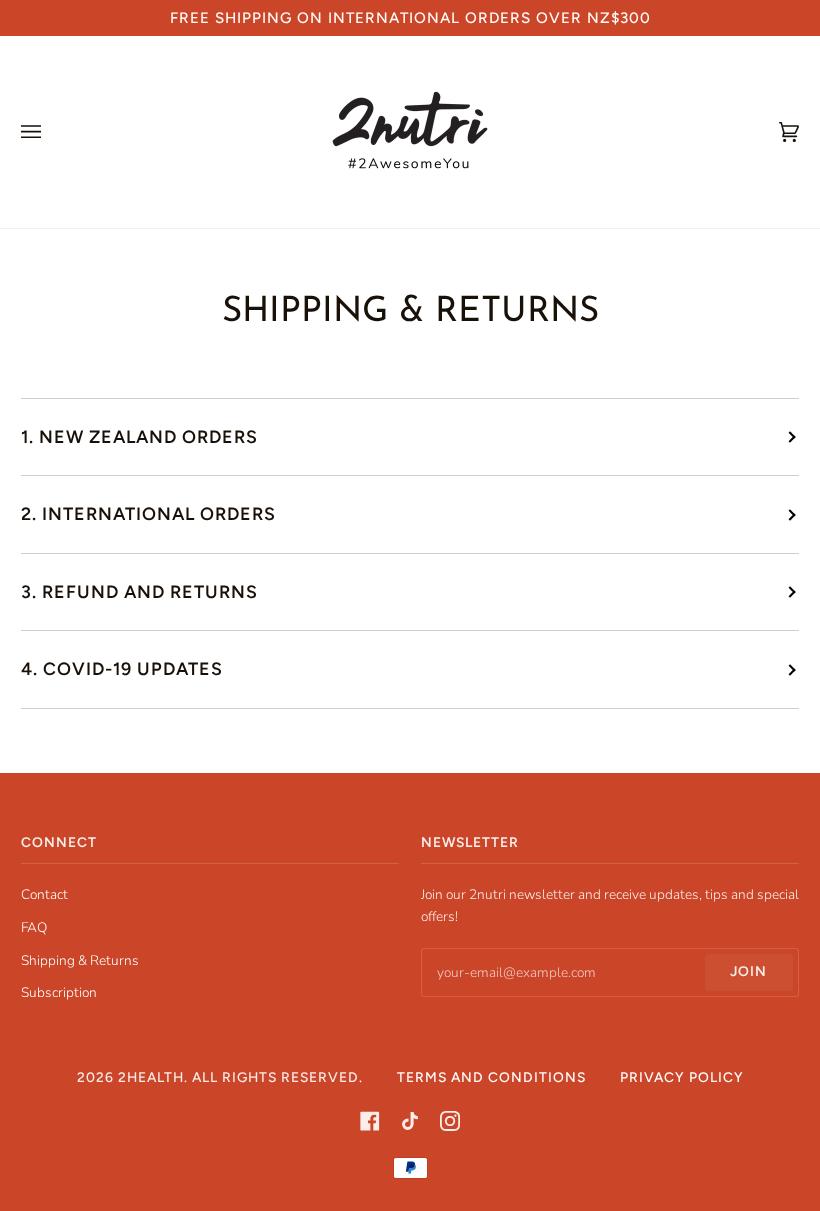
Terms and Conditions (491, 1077)
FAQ (34, 927)
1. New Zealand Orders (139, 436)
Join (748, 971)
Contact (44, 894)
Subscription (59, 992)
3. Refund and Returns (139, 591)
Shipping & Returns (80, 960)
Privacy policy (682, 1077)
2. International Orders (148, 513)
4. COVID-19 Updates (122, 668)
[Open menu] (51, 132)
